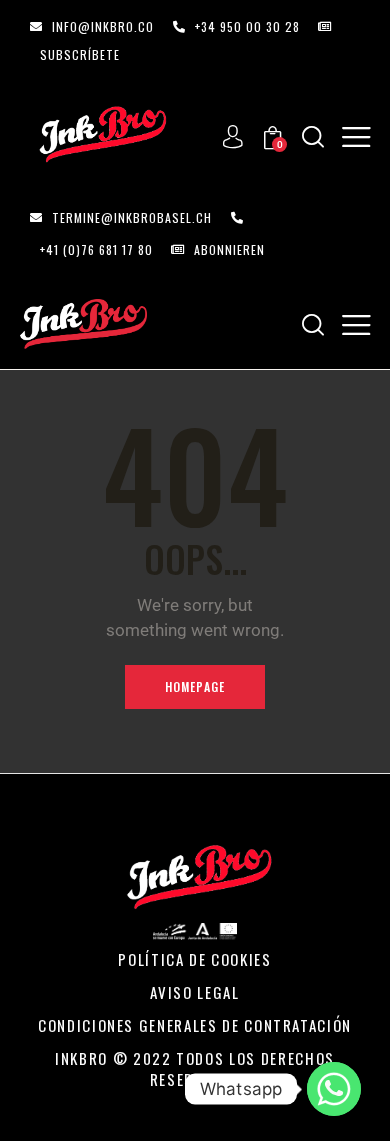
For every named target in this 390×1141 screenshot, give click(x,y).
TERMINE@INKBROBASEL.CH (132, 218)
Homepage (195, 686)
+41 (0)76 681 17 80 (96, 250)
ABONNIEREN (229, 250)
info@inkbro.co (103, 27)
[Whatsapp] (334, 1089)
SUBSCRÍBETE (80, 55)
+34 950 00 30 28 (247, 27)
